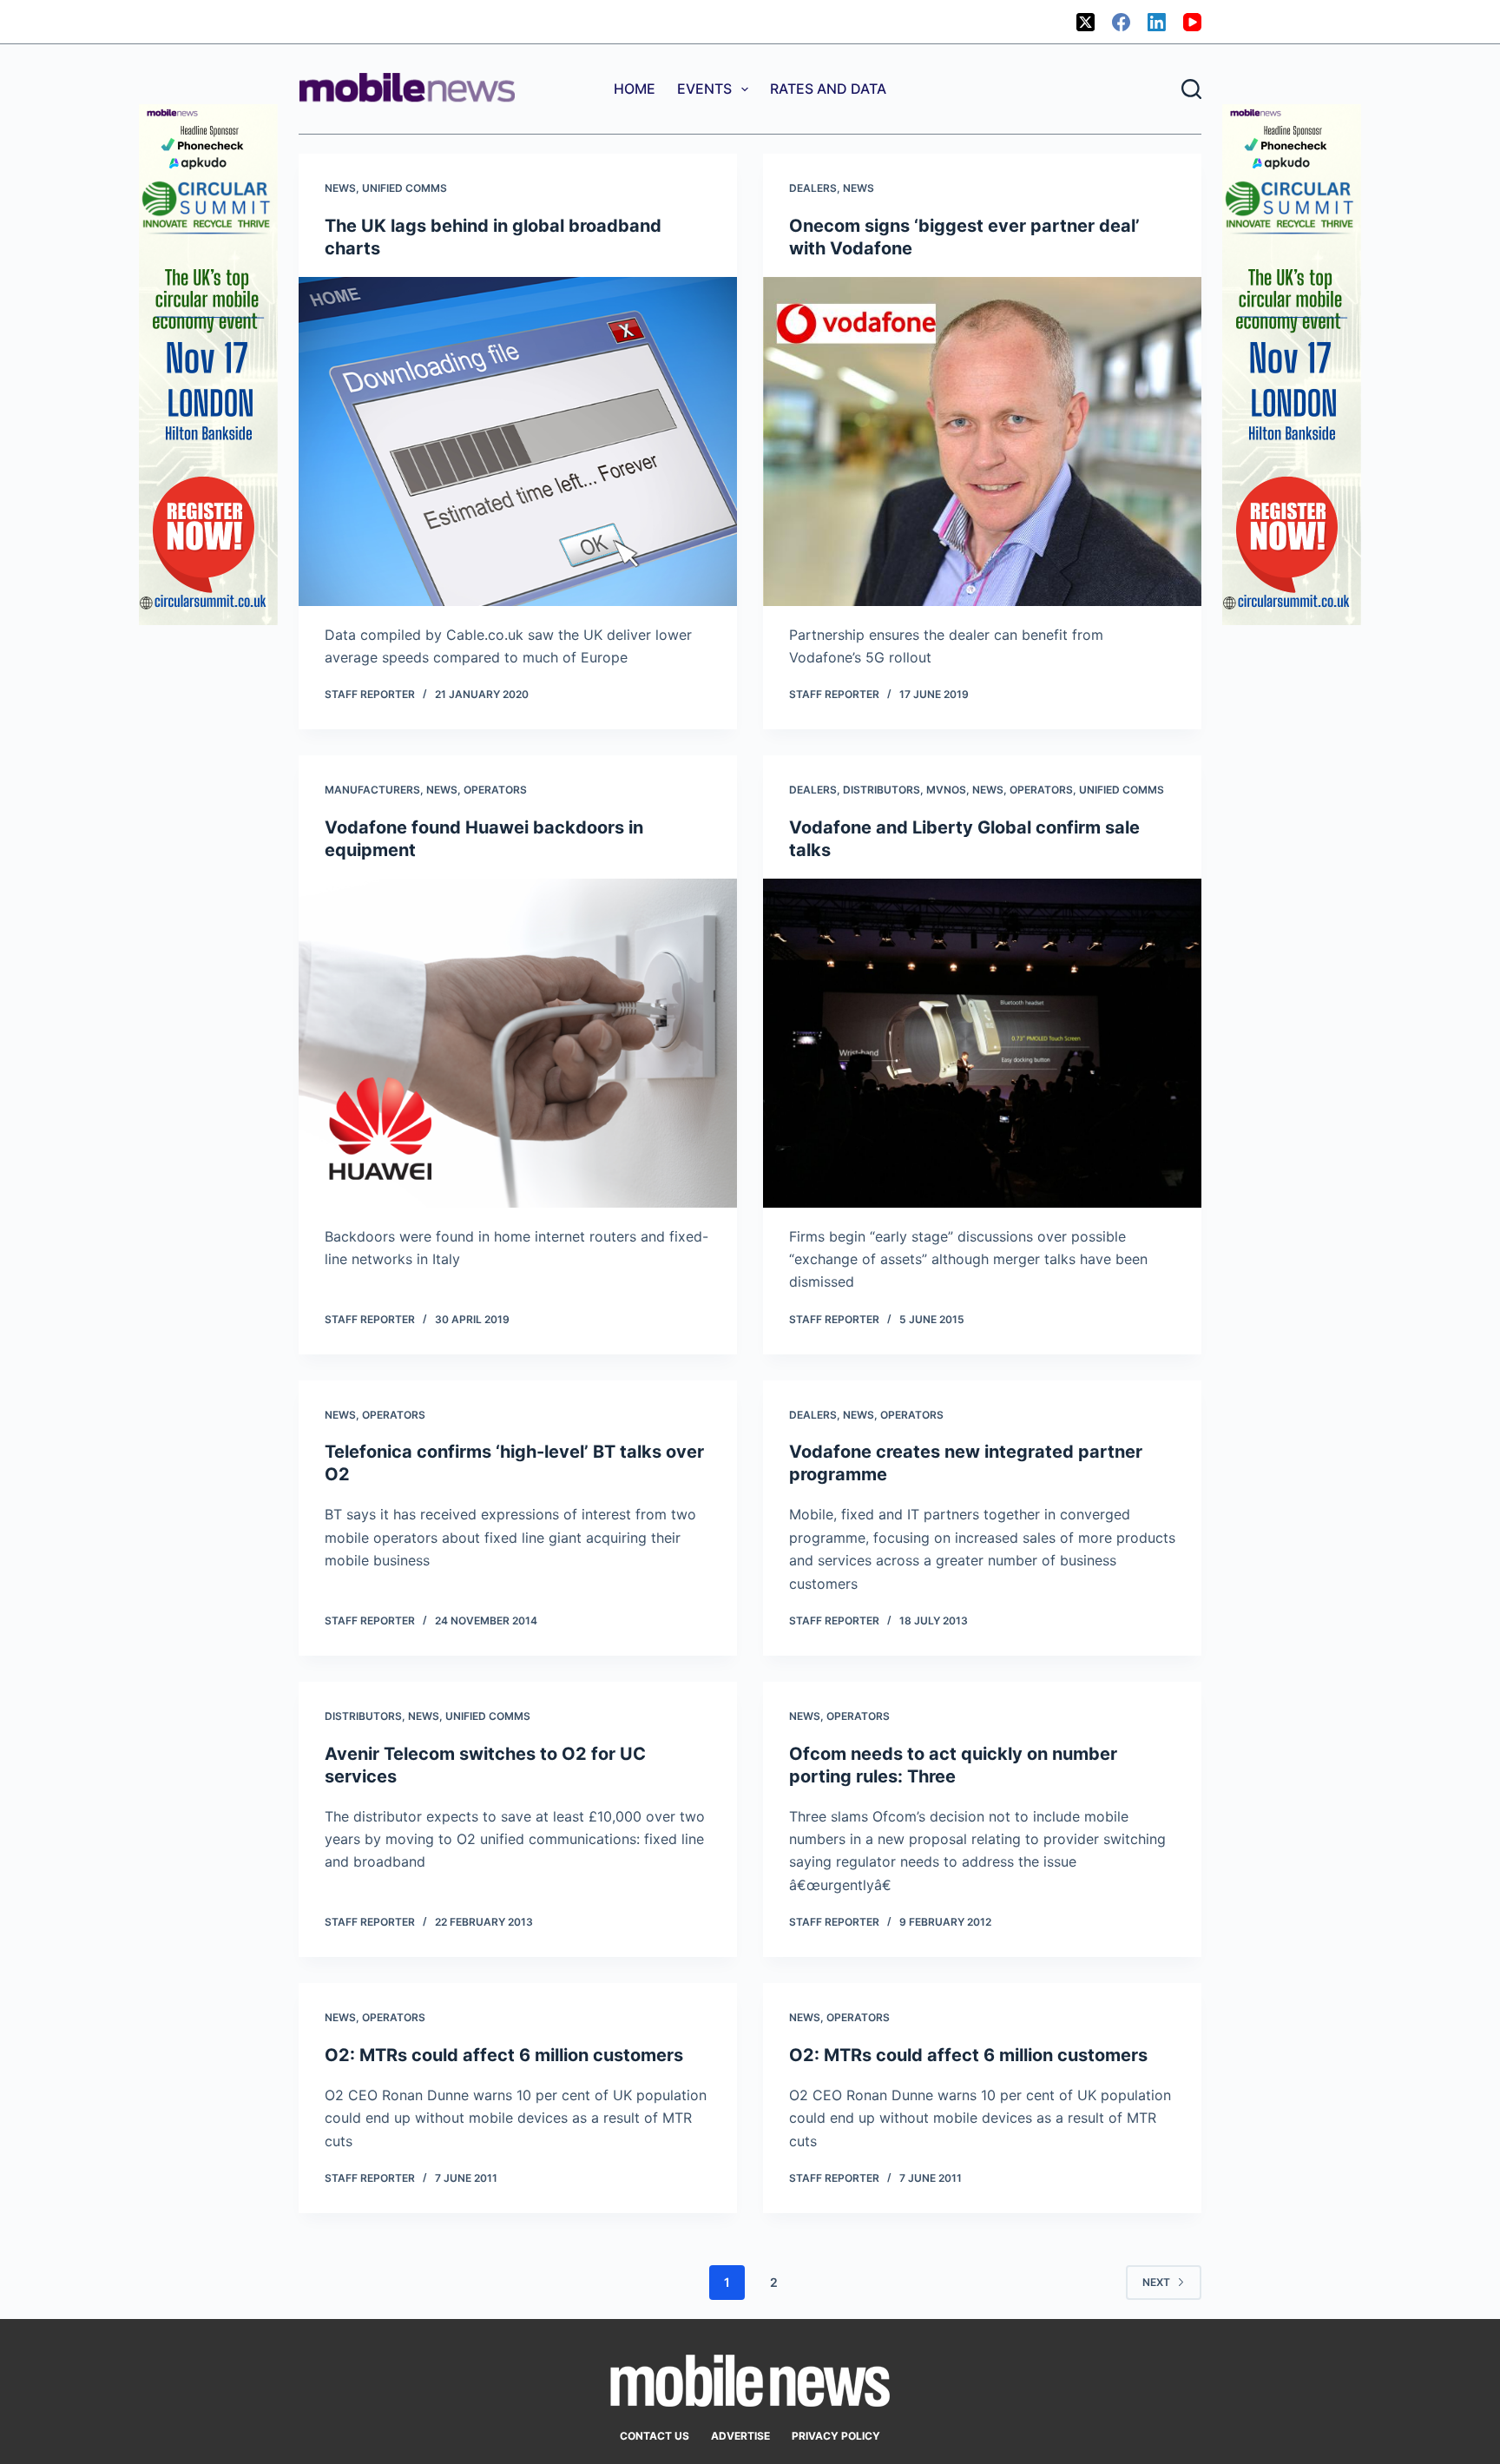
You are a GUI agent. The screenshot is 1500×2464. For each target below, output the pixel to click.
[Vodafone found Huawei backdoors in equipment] (518, 1043)
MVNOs (946, 790)
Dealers (813, 188)
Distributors (882, 790)
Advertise (740, 2436)
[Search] (1191, 89)
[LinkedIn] (1157, 22)
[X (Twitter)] (1086, 22)
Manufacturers (372, 790)
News (340, 188)
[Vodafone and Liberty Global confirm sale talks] (982, 1043)
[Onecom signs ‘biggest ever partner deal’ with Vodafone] (982, 441)
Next (1156, 2282)
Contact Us (655, 2436)
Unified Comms (405, 188)
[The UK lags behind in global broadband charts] (518, 441)
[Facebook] (1121, 22)
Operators (495, 790)
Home (635, 89)
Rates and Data (828, 89)
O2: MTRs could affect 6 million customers (504, 2055)
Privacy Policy (836, 2436)
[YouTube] (1192, 22)
